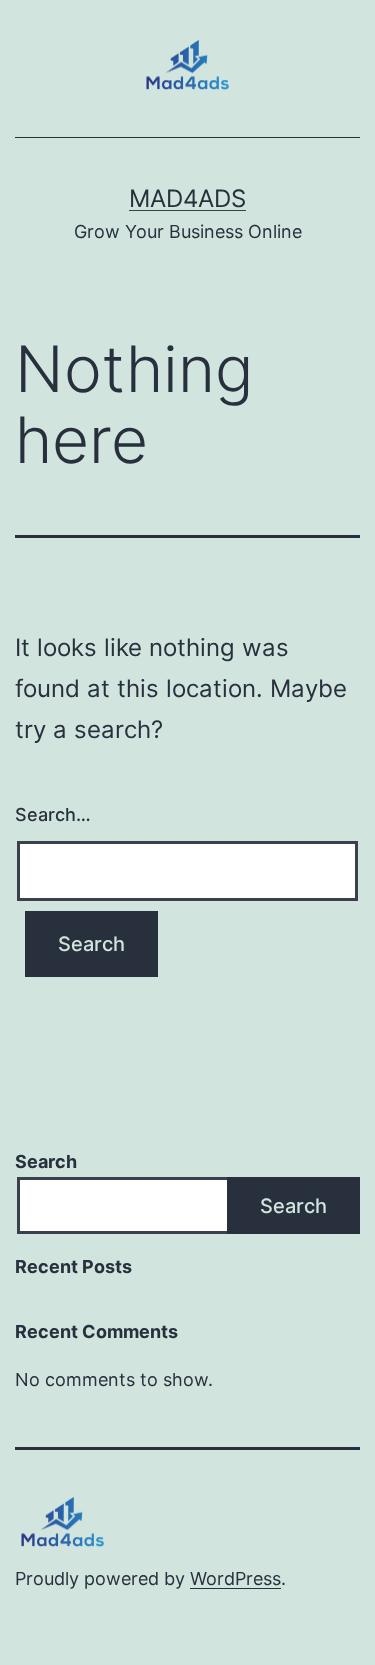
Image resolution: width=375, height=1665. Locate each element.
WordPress (235, 1578)
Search (46, 1161)
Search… (53, 814)
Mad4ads (187, 198)
